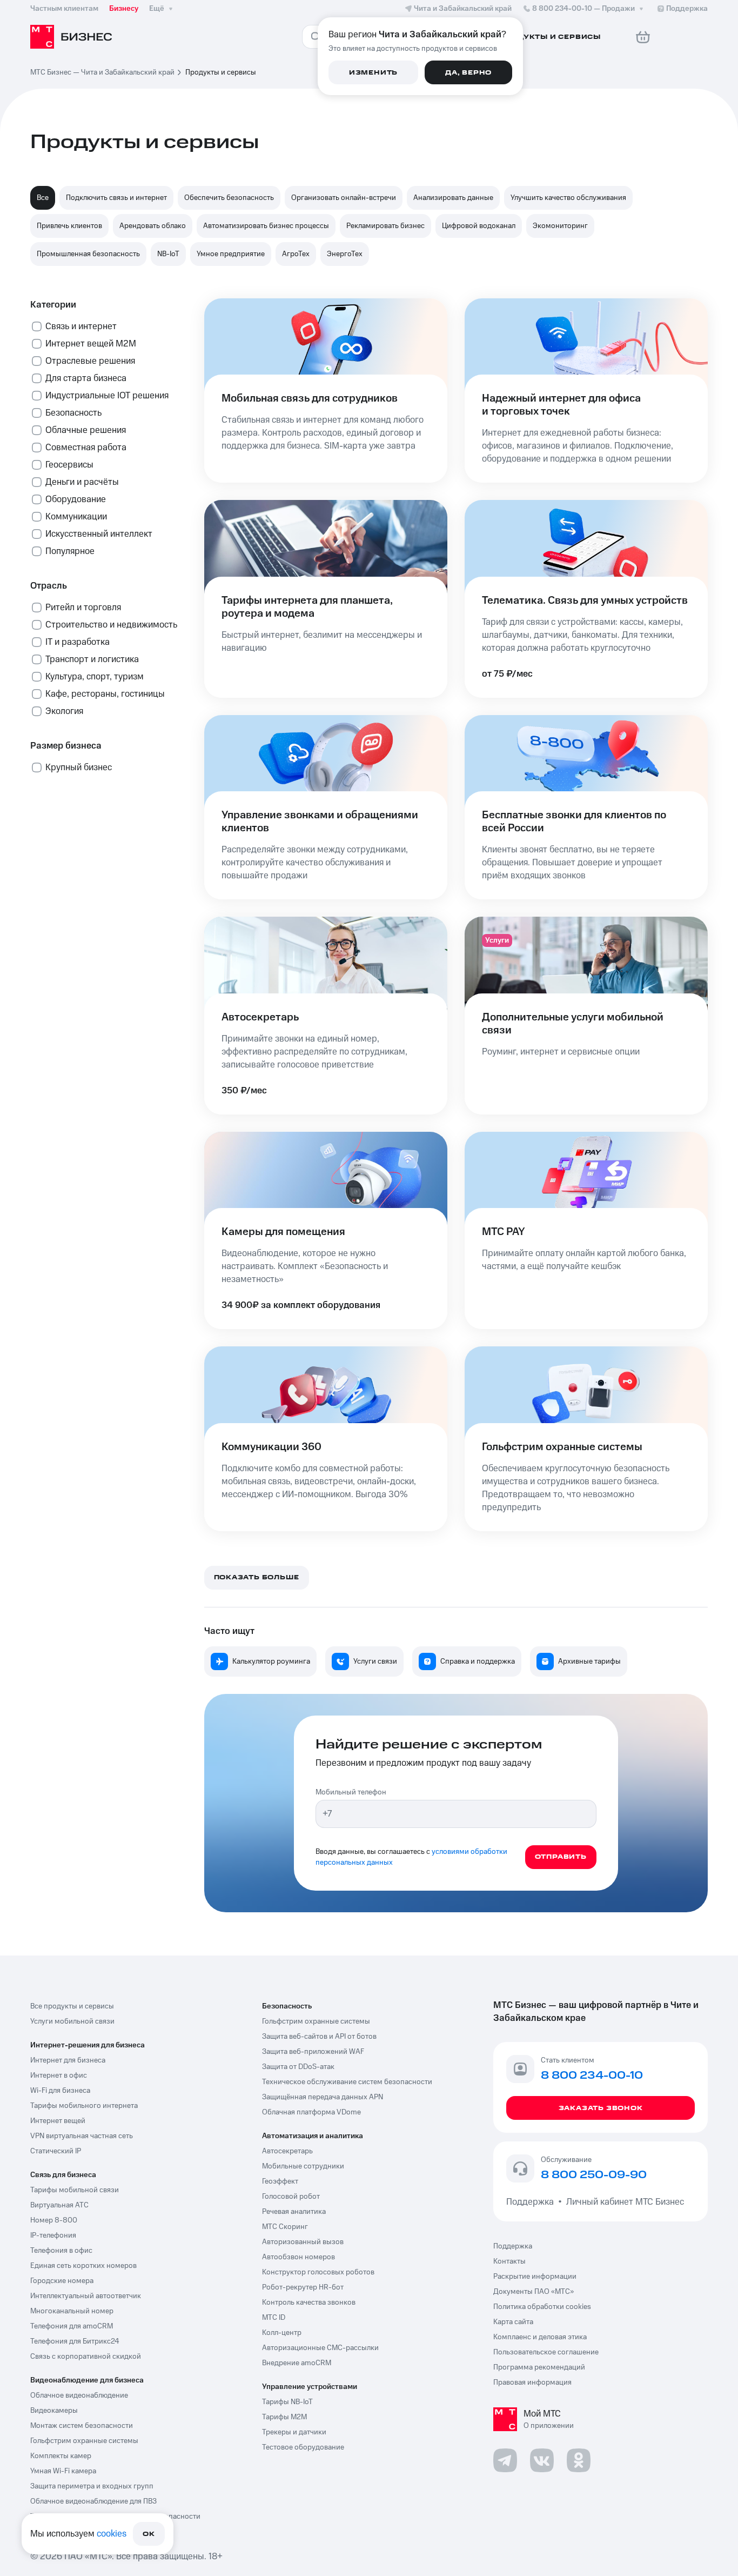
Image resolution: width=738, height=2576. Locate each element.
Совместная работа (86, 448)
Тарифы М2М (284, 2417)
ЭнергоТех (345, 254)
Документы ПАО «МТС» (534, 2292)
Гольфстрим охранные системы (84, 2441)
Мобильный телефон (351, 1792)
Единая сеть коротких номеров (83, 2266)
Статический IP (56, 2151)
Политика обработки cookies (542, 2307)
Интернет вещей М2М (91, 344)
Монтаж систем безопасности (82, 2426)
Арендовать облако (153, 226)
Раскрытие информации (535, 2277)
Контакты (509, 2261)
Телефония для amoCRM (72, 2326)
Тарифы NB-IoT (287, 2402)
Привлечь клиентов (69, 226)
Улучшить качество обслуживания (568, 198)
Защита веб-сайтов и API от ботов (319, 2037)
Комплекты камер (61, 2456)
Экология (64, 711)
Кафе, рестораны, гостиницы (105, 694)
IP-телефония (53, 2235)
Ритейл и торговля (83, 608)
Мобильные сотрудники (303, 2166)
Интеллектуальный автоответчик (86, 2296)
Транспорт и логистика (92, 659)
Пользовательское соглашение (546, 2352)
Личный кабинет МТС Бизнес (625, 2202)
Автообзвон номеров (298, 2257)
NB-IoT (168, 254)
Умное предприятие (231, 254)
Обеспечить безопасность (229, 198)
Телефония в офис (61, 2251)
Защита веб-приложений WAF (313, 2052)
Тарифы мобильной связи (75, 2190)
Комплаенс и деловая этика (540, 2337)
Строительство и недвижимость (111, 625)
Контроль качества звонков (309, 2303)
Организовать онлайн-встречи (344, 198)
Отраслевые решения (90, 361)
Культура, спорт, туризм (95, 677)
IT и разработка (78, 642)
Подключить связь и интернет (116, 198)
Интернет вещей (58, 2121)
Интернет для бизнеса (68, 2060)
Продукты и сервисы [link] (221, 72)
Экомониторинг (560, 226)
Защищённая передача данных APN (323, 2097)
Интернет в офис (59, 2076)
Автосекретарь (287, 2151)
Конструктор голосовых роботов (318, 2272)
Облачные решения (86, 430)
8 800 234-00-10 (583, 9)
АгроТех (296, 254)
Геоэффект (280, 2181)
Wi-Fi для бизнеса (60, 2091)
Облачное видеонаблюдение (79, 2395)
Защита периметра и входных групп (92, 2486)
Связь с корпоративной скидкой (86, 2357)
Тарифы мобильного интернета (84, 2106)
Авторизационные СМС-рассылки (320, 2348)
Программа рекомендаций (539, 2367)
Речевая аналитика (294, 2212)
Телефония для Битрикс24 (75, 2341)
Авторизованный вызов (303, 2242)
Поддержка (532, 2202)
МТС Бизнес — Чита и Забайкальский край (102, 72)
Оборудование (76, 499)
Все (43, 198)
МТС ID (274, 2318)
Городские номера (62, 2281)
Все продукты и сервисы (72, 2006)
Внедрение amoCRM (297, 2363)
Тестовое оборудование (303, 2447)
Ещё (157, 9)
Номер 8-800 (54, 2220)
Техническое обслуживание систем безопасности (347, 2082)
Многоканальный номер (72, 2311)
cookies (112, 2534)
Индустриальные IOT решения (107, 396)
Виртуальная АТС (59, 2205)
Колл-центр (282, 2333)
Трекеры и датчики (294, 2432)
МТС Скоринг (285, 2227)
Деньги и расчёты (82, 482)
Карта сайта (513, 2322)
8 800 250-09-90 (594, 2175)
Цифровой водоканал (479, 226)
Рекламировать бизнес (385, 226)
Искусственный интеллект (99, 534)
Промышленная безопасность (88, 254)
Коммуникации (76, 517)
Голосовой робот (291, 2197)
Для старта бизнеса (86, 378)
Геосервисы (69, 465)
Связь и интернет (81, 326)
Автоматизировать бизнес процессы (266, 226)
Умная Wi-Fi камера (63, 2471)
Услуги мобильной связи (72, 2021)
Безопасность (73, 413)
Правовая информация (532, 2383)
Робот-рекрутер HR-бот (303, 2287)
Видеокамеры (54, 2411)
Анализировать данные (453, 198)
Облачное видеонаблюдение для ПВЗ (93, 2501)
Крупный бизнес (79, 768)
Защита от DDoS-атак (298, 2067)
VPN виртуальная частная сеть (82, 2136)
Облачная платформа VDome (311, 2112)
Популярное (70, 551)
